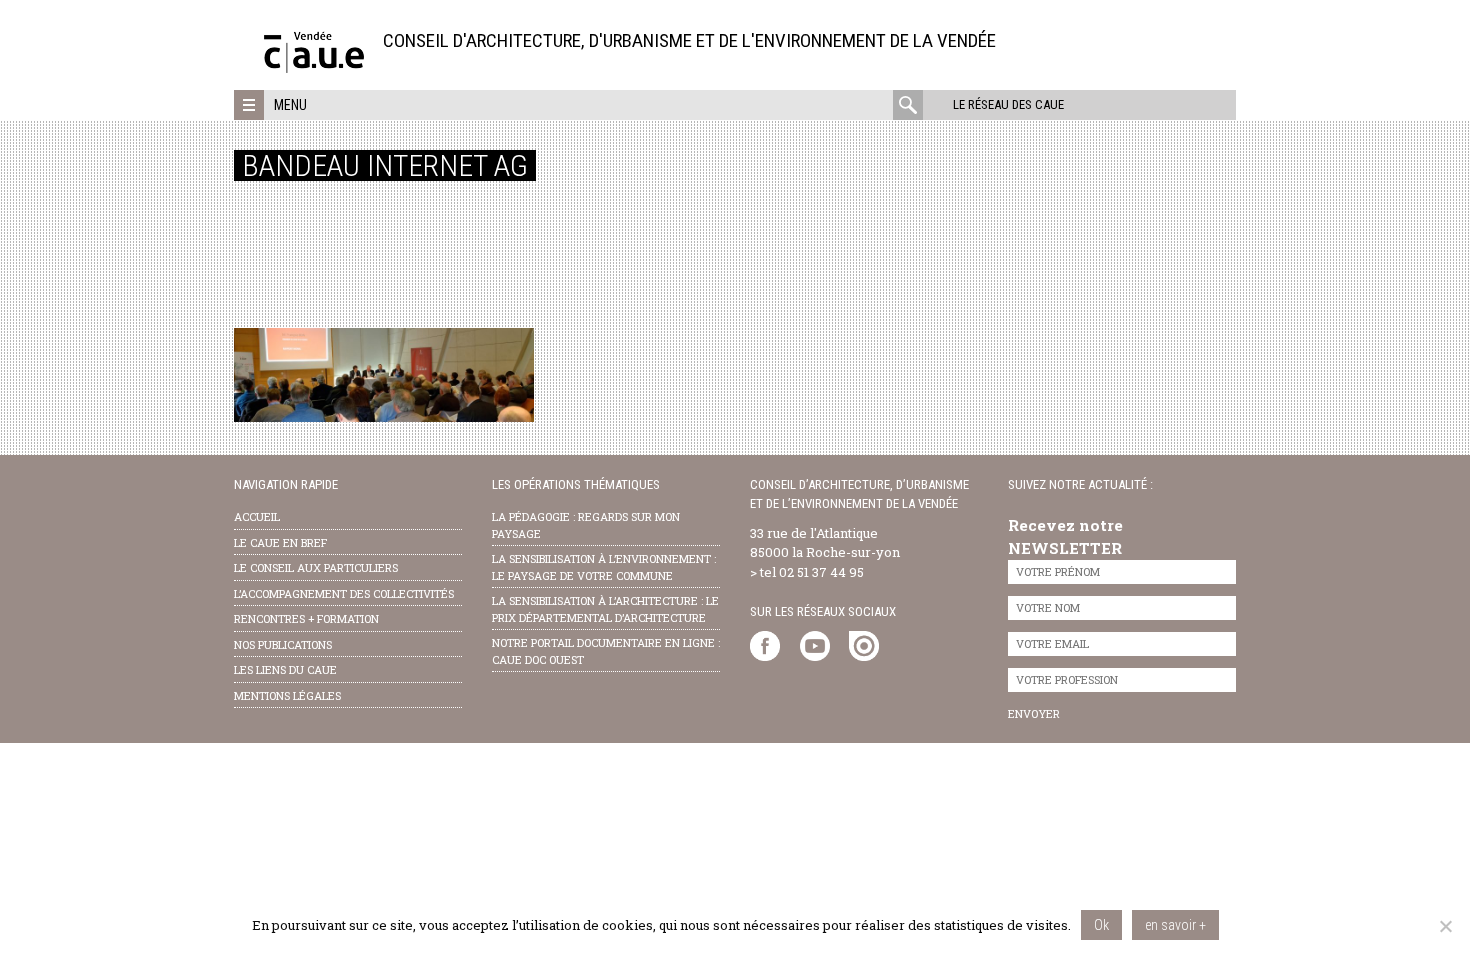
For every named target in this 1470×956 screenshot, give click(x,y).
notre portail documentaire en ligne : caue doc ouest (606, 651)
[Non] (1445, 926)
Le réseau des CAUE (1008, 104)
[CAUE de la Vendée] (314, 67)
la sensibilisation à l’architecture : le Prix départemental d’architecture (605, 609)
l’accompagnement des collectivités (344, 593)
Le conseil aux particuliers (316, 567)
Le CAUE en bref (280, 542)
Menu (290, 105)
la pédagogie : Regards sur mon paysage (586, 525)
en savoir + (1175, 925)
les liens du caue (285, 669)
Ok (1101, 925)
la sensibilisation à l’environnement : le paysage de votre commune (604, 567)
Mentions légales (287, 695)
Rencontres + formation (306, 618)
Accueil (257, 516)
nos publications (283, 644)
